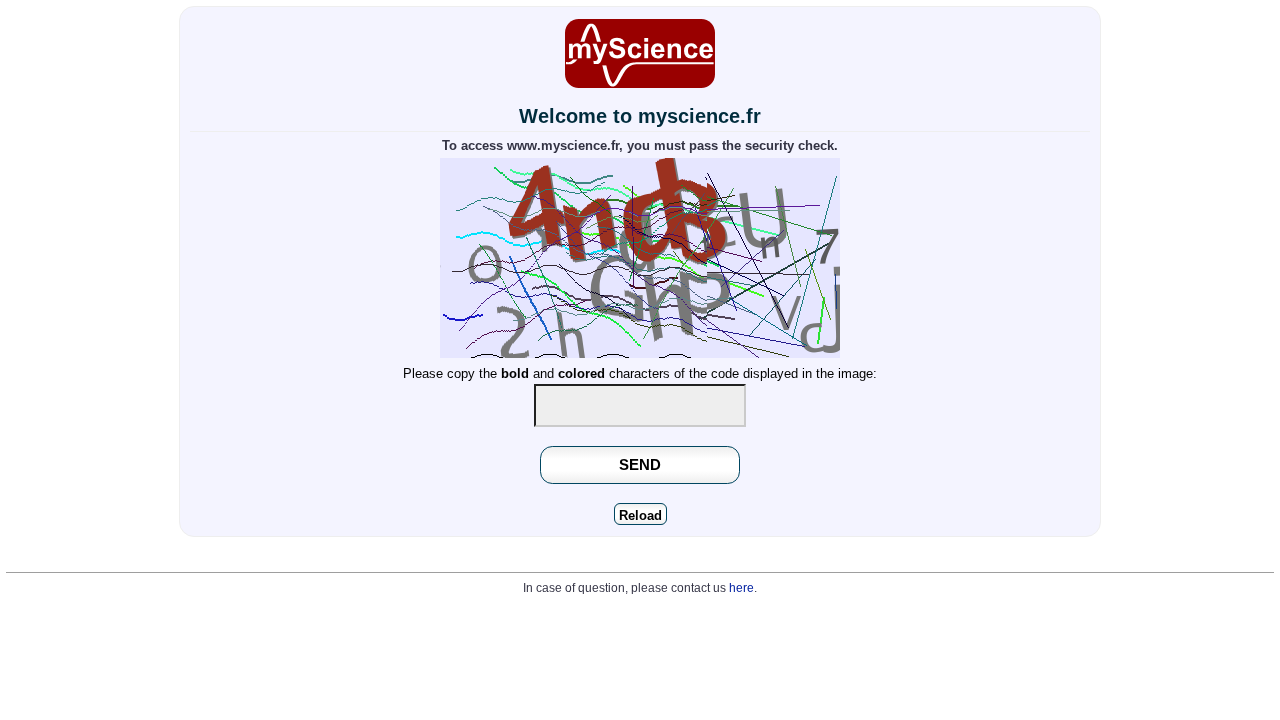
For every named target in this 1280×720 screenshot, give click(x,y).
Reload (640, 515)
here (741, 588)
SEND (640, 464)
